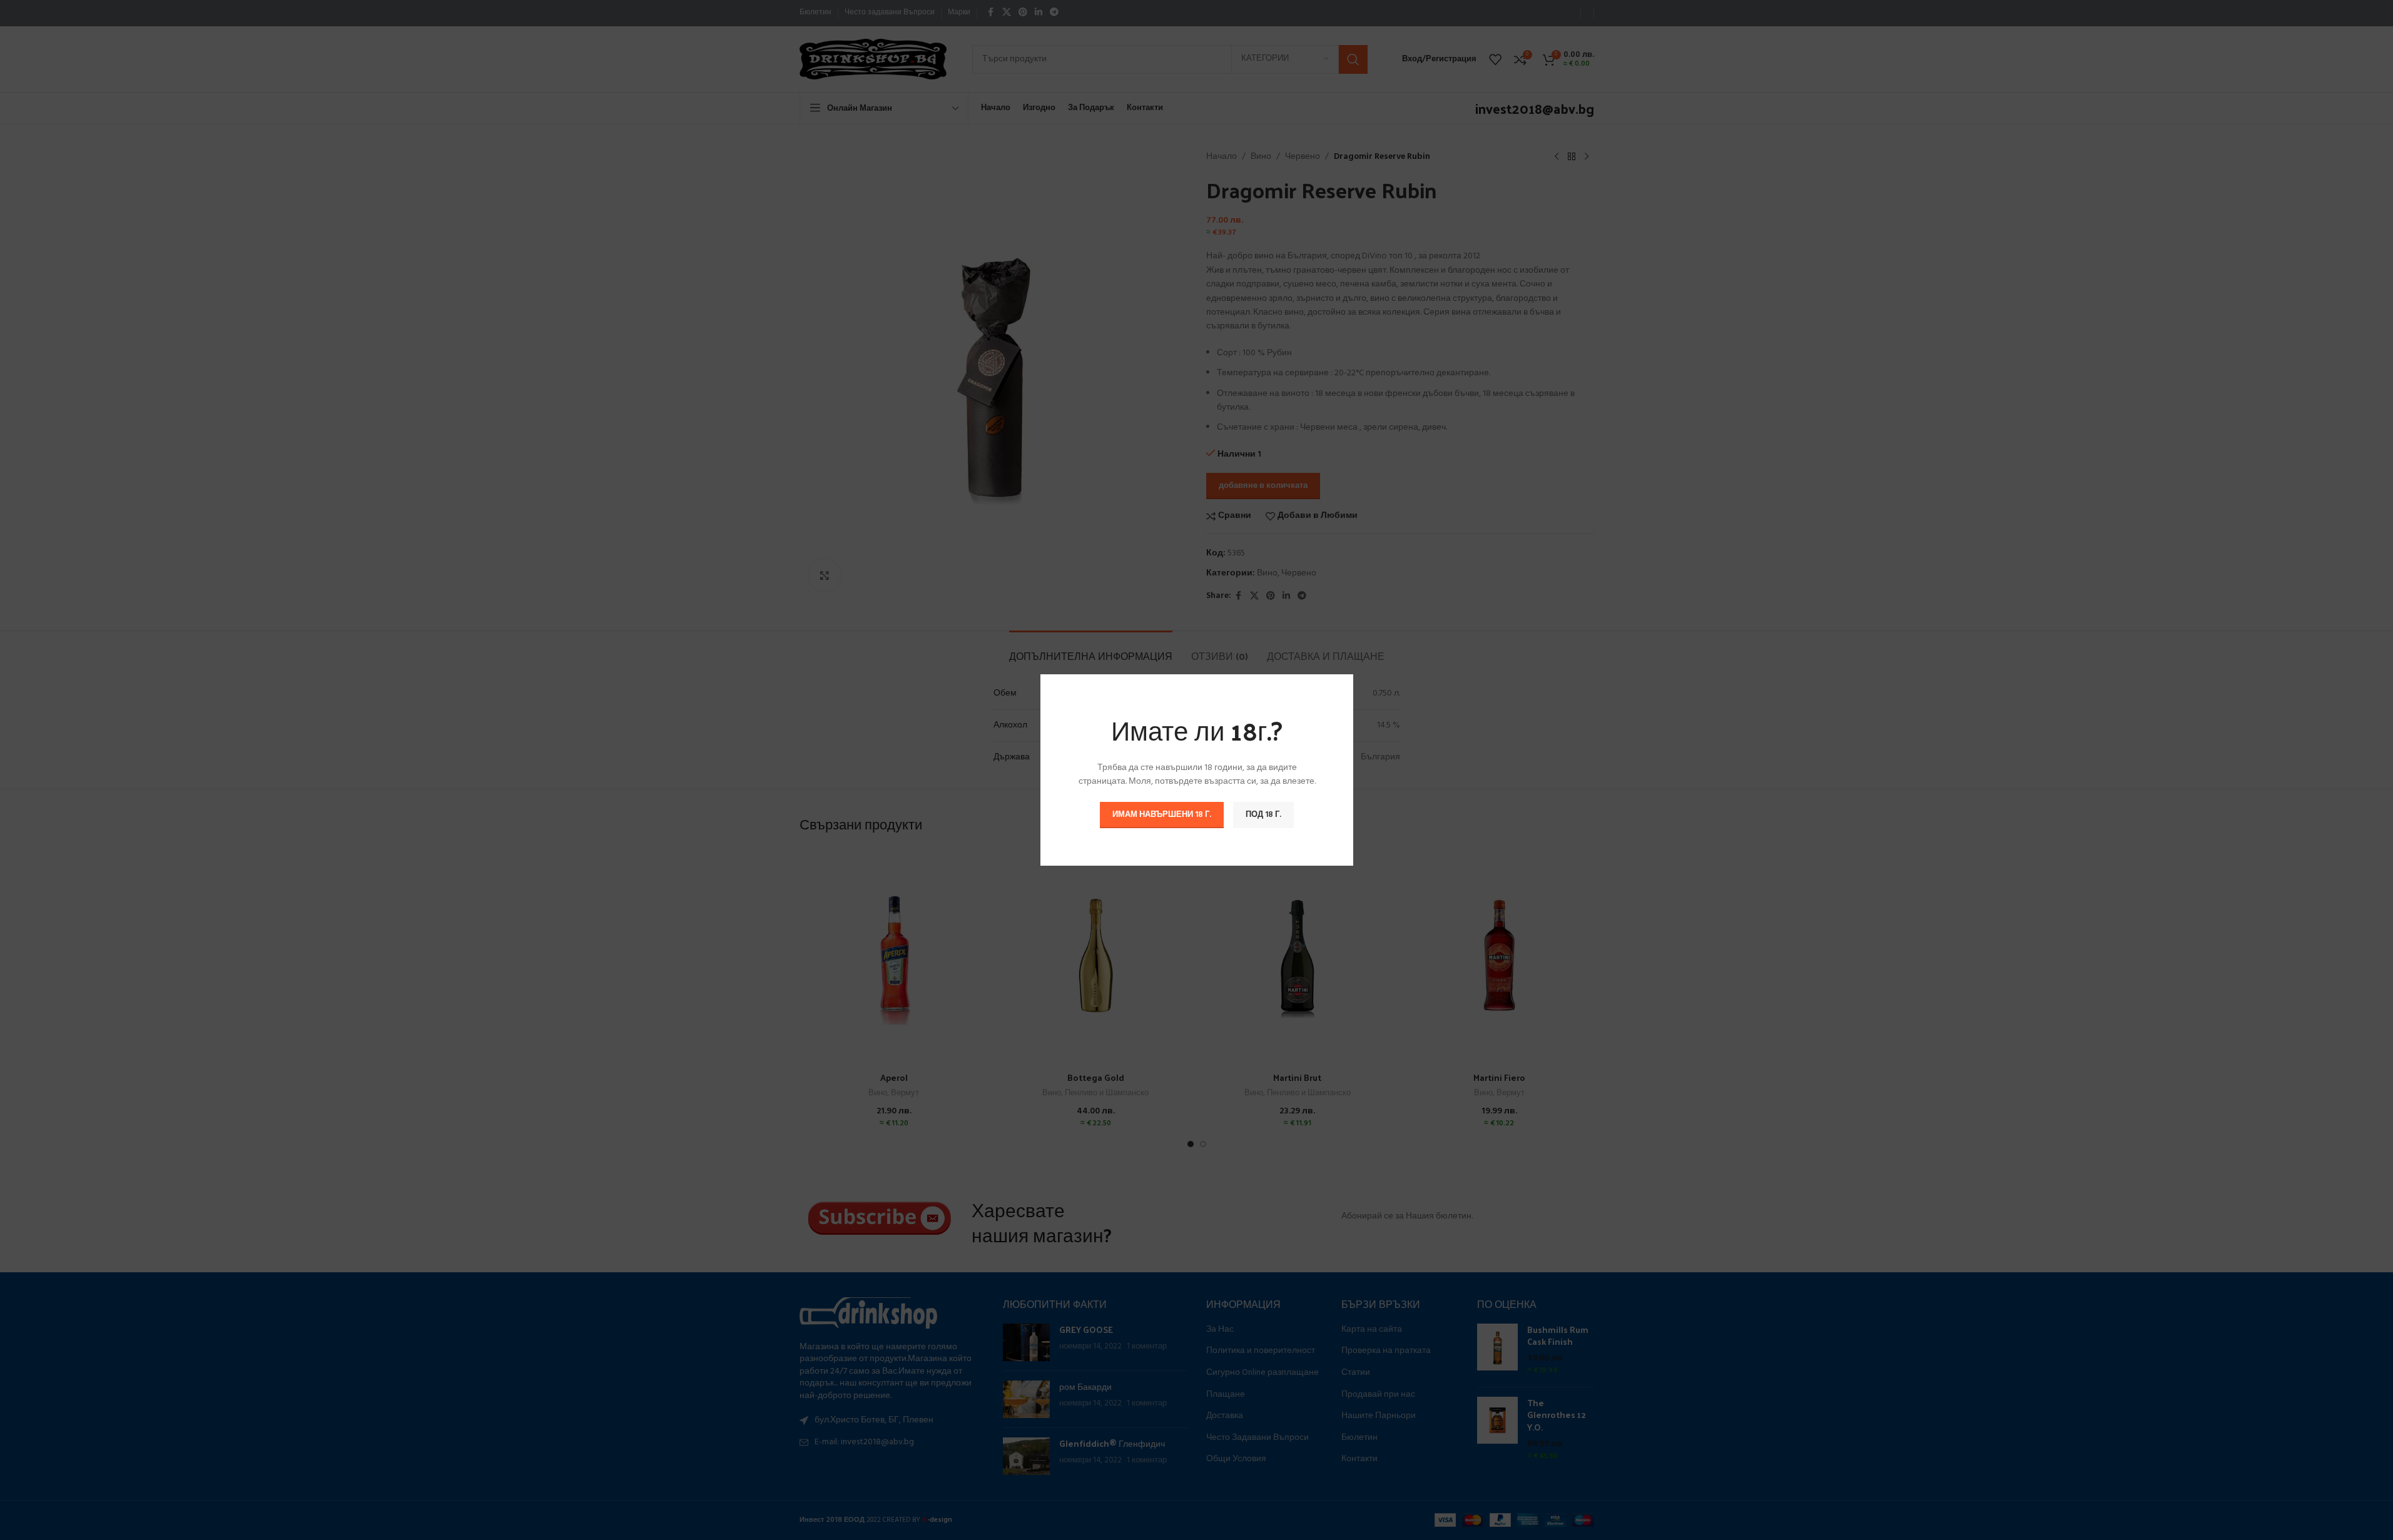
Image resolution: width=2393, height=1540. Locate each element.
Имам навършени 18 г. (1162, 815)
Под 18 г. (1263, 815)
